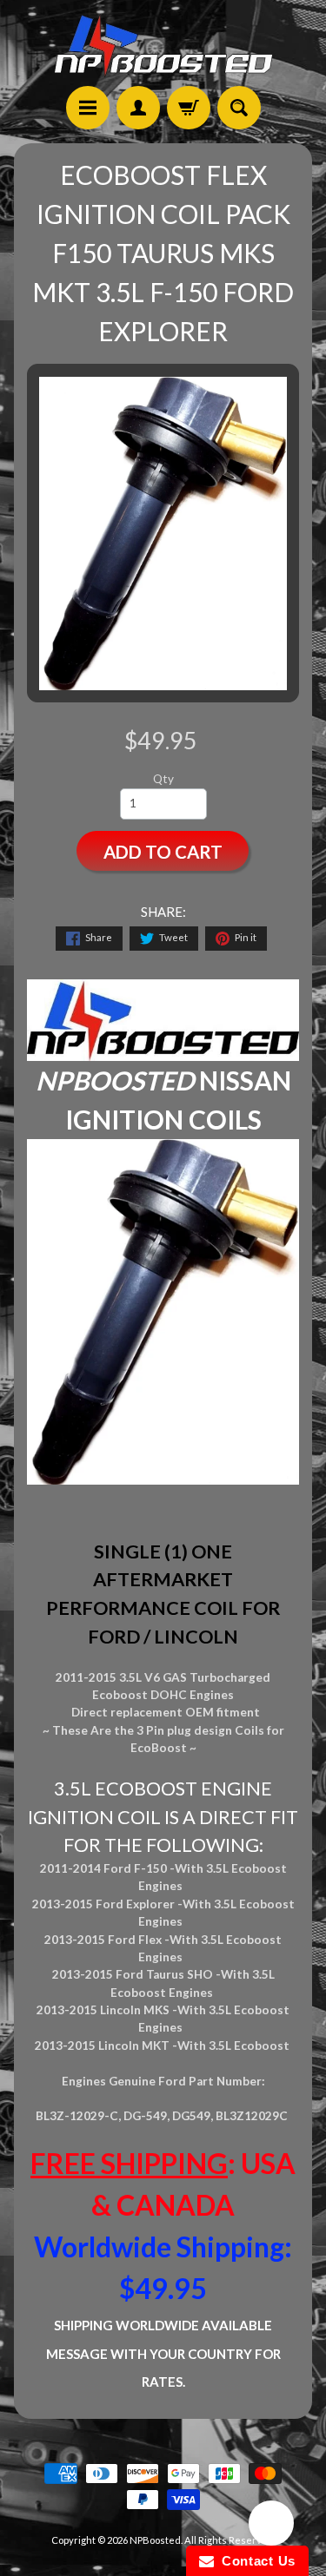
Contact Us (255, 2561)
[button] (271, 2526)
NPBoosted (155, 2540)
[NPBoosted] (163, 46)
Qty (163, 779)
